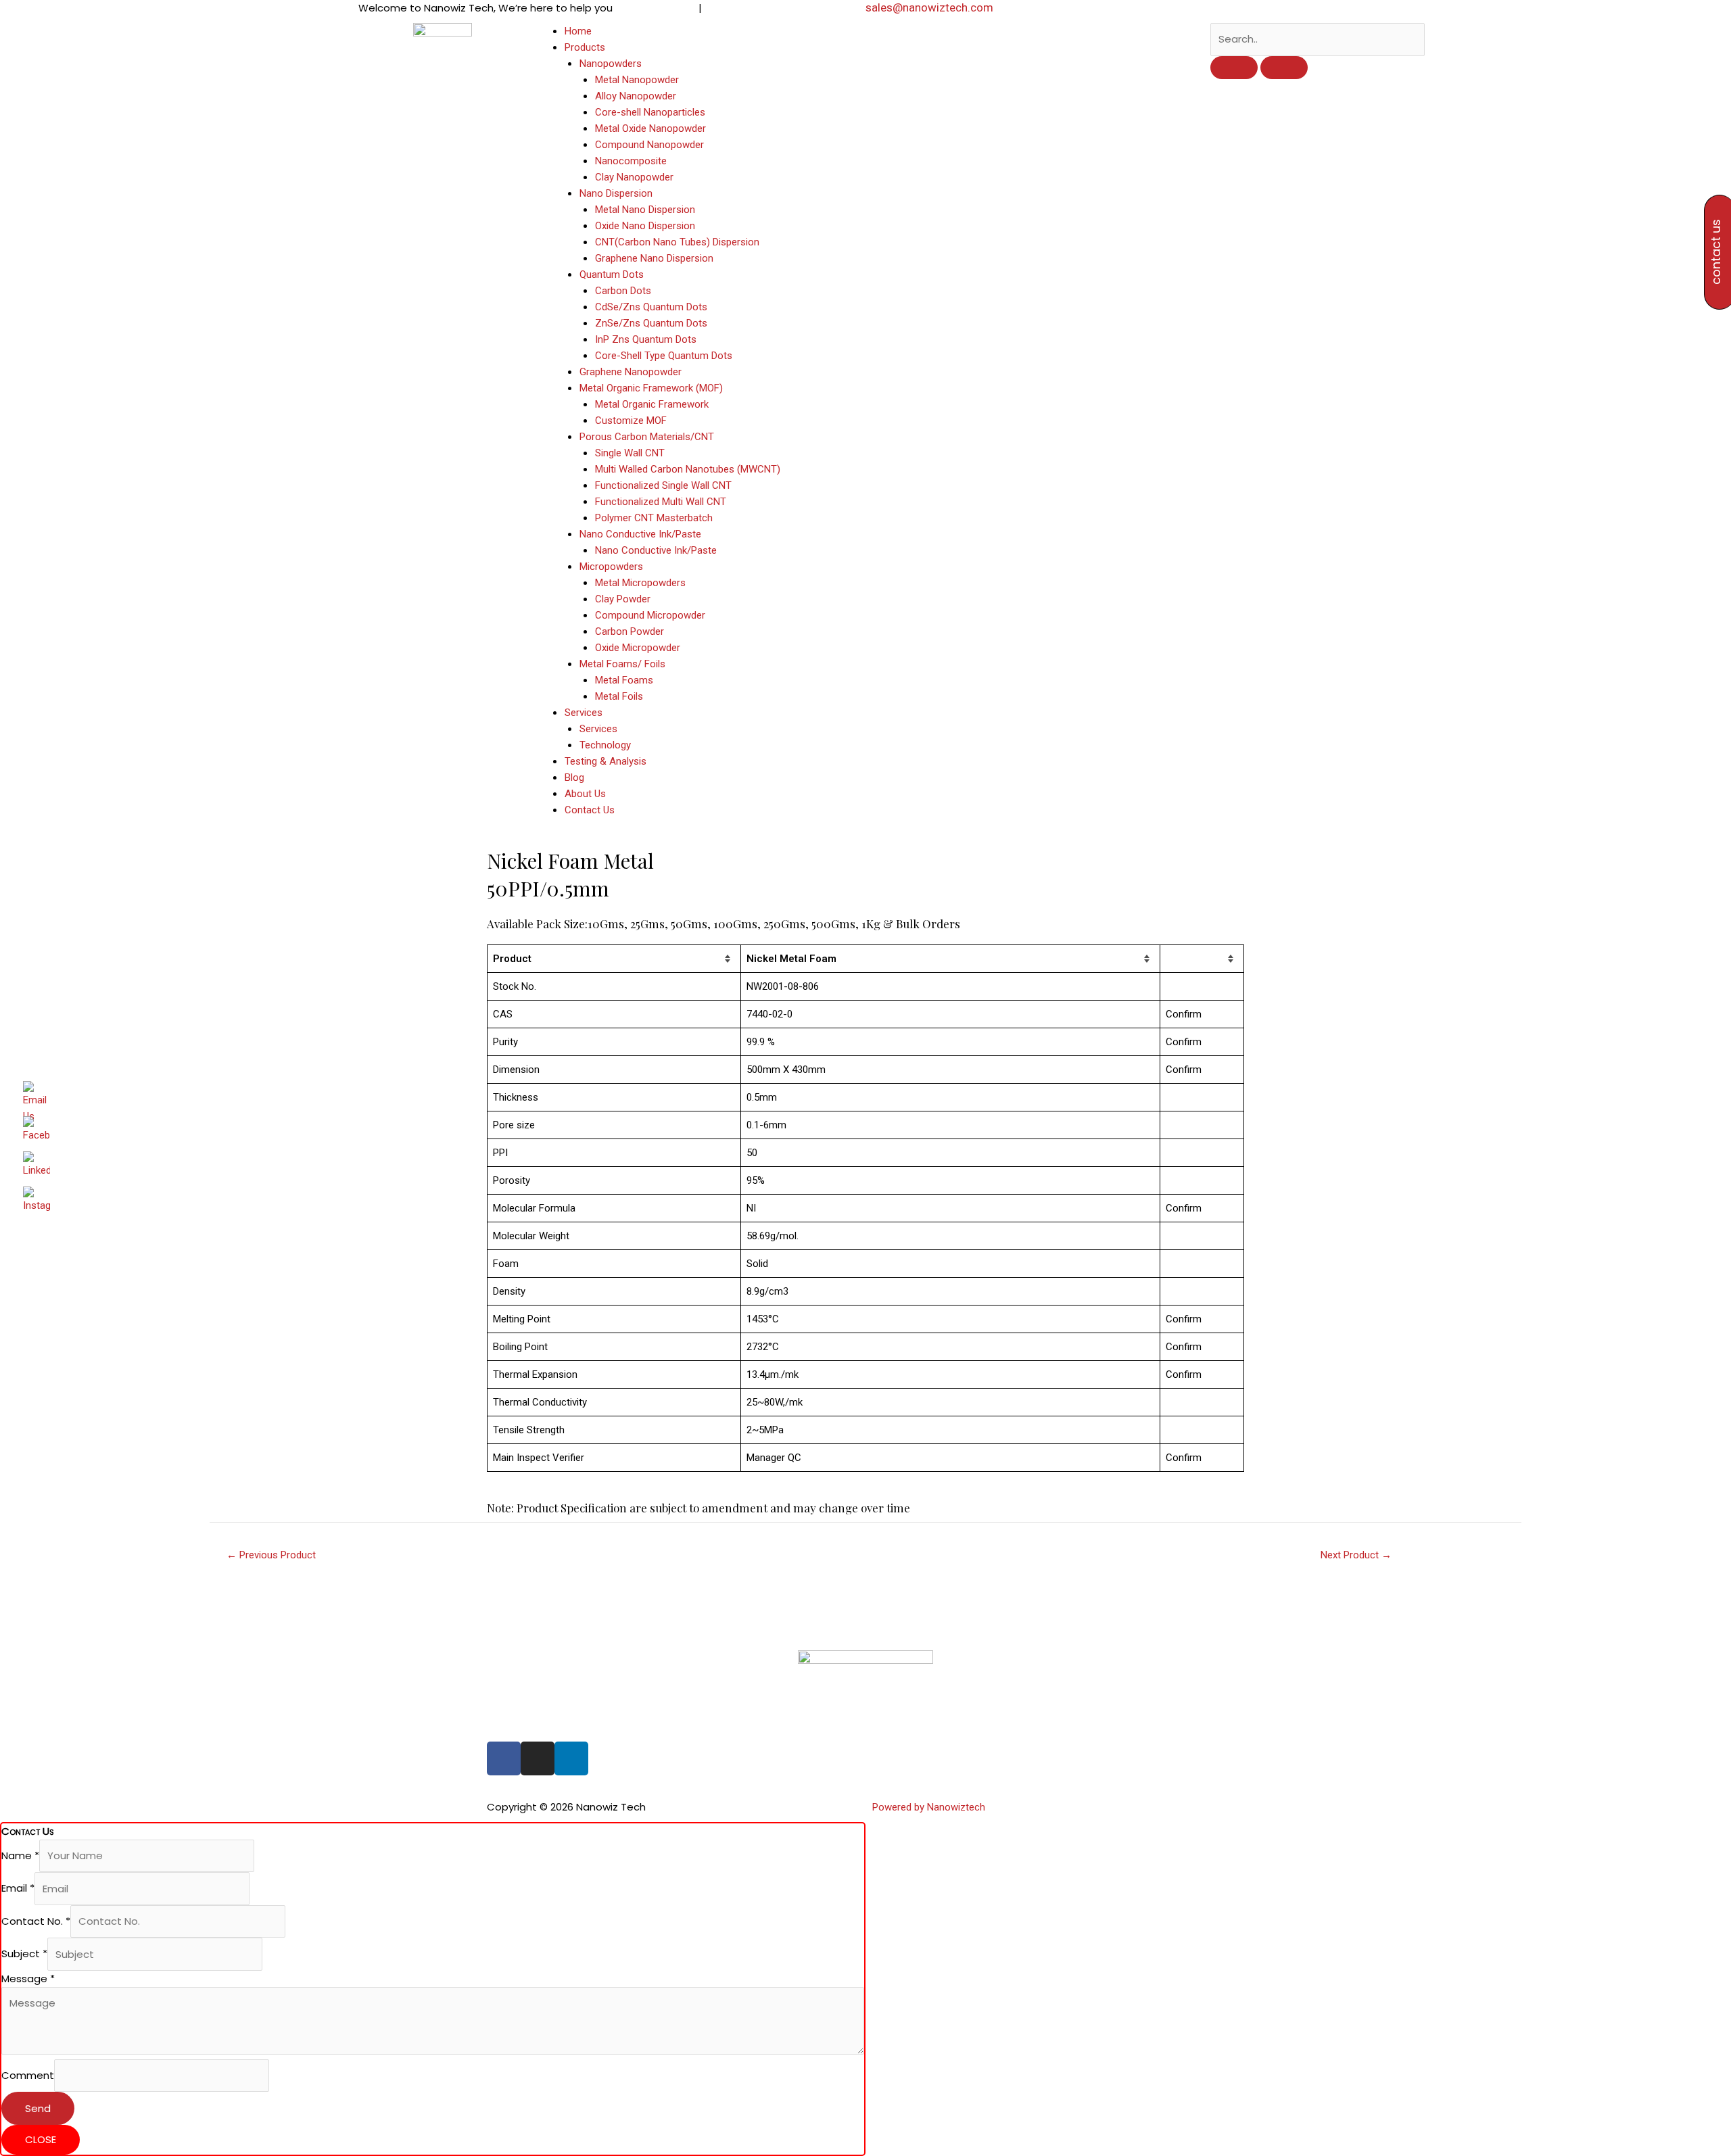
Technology (605, 745)
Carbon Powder (630, 631)
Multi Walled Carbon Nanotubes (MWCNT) (688, 469)
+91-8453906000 (658, 8)
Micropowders (611, 567)
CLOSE (41, 2139)
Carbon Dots (623, 291)
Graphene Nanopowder (631, 372)
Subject (24, 1954)
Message (28, 1979)
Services (584, 713)
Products (585, 47)
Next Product (1356, 1555)
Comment (28, 2075)
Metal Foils (619, 696)
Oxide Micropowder (638, 648)
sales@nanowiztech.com (929, 7)
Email (18, 1889)
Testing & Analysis (606, 761)
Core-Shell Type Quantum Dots (664, 356)
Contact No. (36, 1921)
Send (38, 2108)
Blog (574, 777)
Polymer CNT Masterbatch (654, 518)
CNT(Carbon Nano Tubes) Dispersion (677, 242)
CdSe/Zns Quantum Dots (651, 307)
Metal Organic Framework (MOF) (651, 388)
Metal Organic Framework (652, 404)
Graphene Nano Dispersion (654, 258)
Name (20, 1855)
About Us (585, 794)
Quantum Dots (612, 274)
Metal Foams (624, 680)
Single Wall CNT (630, 453)
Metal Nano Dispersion (645, 210)
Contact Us (590, 810)
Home (578, 31)
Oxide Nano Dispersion (645, 226)
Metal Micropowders (640, 583)
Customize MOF (631, 421)
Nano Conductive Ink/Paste (640, 534)
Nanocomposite (631, 161)
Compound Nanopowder (649, 145)
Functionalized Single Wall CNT (663, 485)
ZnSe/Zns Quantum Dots (651, 323)
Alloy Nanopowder (636, 96)
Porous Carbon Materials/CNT (647, 437)
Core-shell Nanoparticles (650, 112)
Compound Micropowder (650, 615)
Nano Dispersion (616, 193)
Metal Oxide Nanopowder (650, 128)
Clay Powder (623, 599)
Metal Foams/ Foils (622, 664)
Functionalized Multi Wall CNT (661, 502)
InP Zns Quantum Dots (646, 339)
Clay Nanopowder (634, 177)
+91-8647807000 (742, 8)
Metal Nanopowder (637, 80)
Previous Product (271, 1555)
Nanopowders (611, 64)
